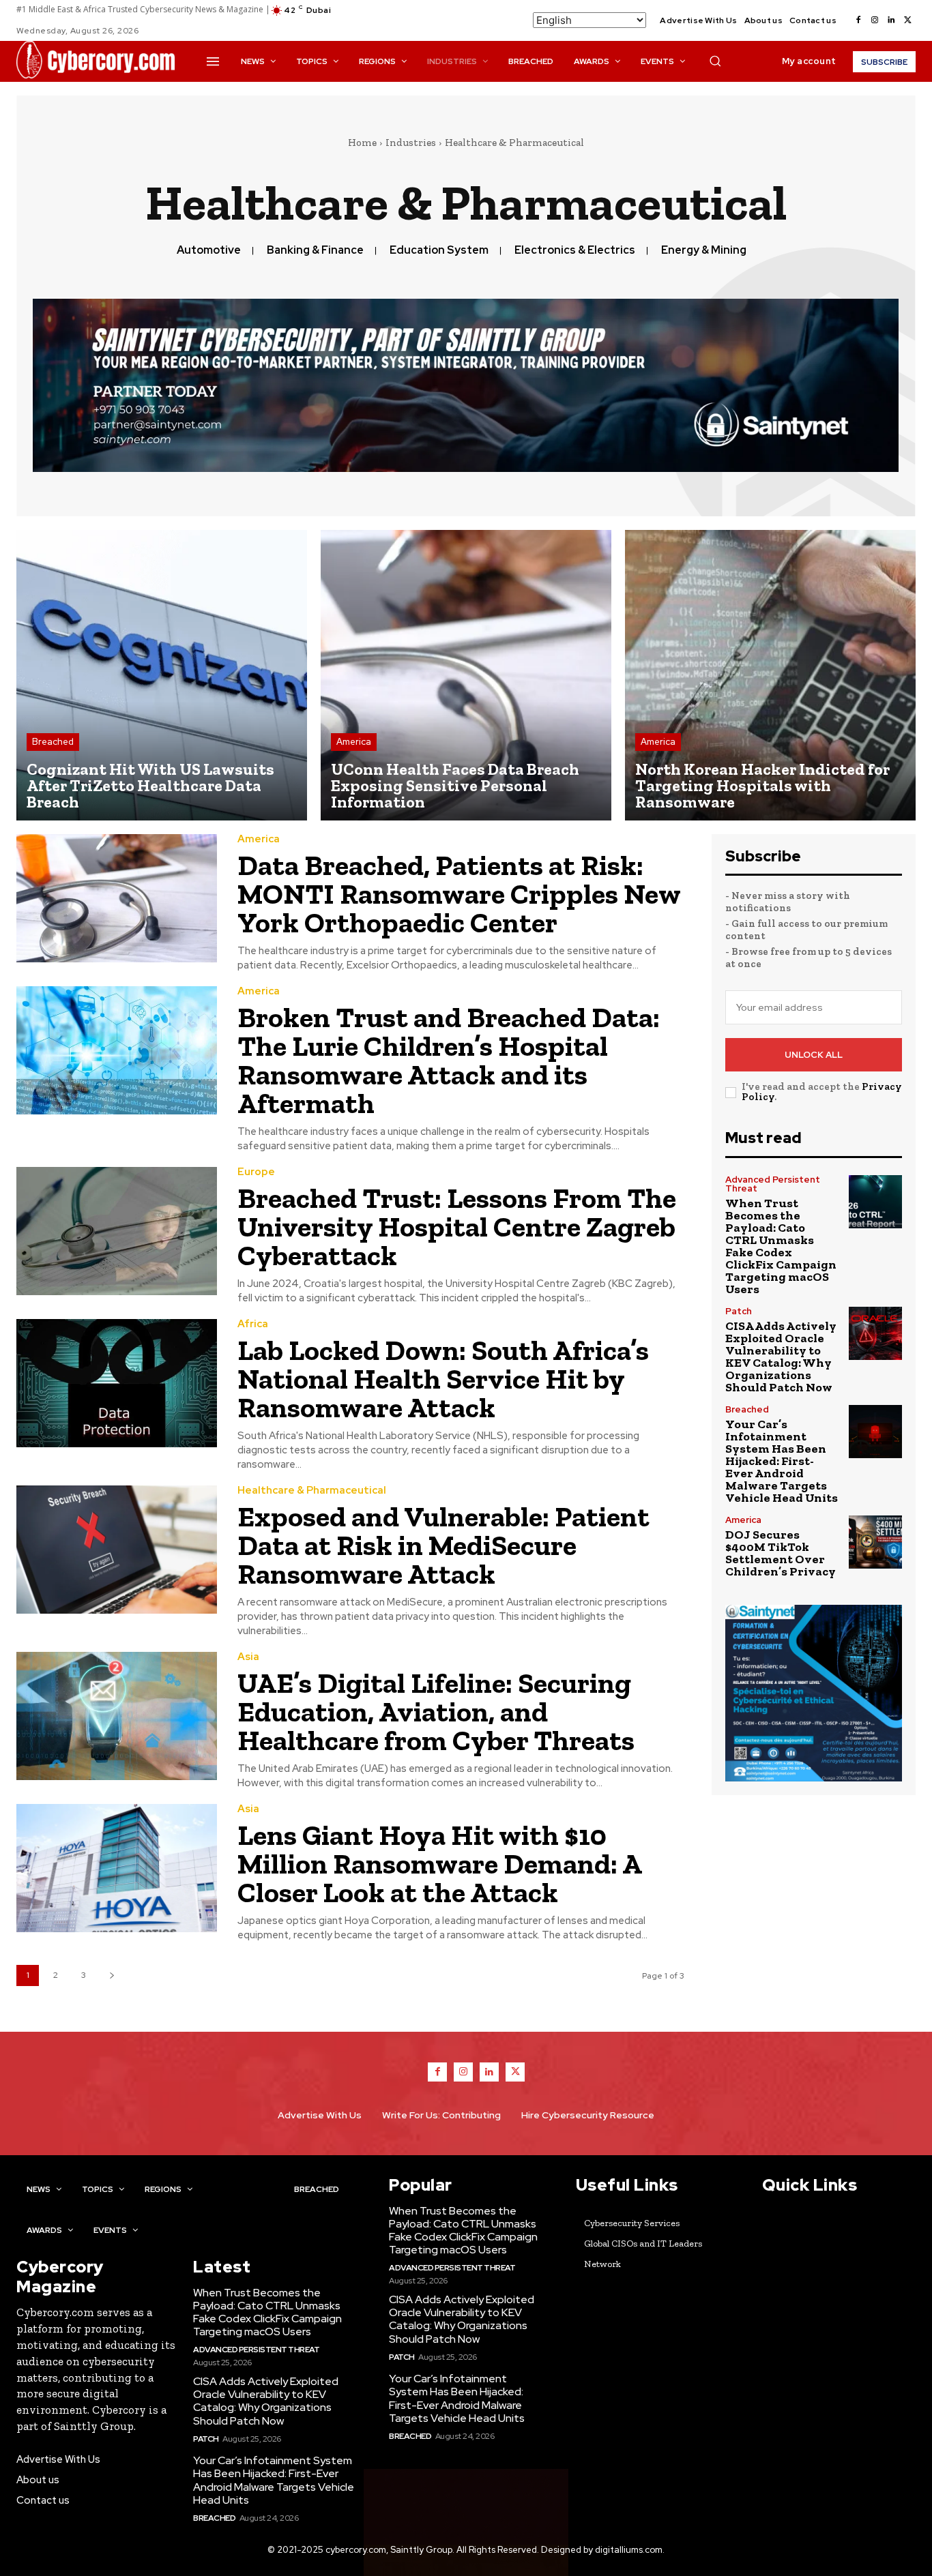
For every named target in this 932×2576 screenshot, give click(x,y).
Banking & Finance (315, 250)
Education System (439, 250)
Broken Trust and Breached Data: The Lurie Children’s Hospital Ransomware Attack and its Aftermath (449, 1060)
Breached (53, 742)
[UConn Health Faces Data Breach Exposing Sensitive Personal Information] (466, 675)
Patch (739, 1311)
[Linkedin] (891, 20)
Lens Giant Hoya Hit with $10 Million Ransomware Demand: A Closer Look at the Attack (440, 1864)
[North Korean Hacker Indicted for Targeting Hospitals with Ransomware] (770, 675)
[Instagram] (875, 20)
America (354, 742)
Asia (248, 1657)
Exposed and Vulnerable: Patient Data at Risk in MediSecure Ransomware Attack (443, 1545)
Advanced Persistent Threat (773, 1184)
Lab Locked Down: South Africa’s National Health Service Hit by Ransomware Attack (443, 1379)
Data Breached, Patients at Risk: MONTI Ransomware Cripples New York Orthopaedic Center (459, 894)
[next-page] (112, 1975)
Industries (411, 143)
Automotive (209, 250)
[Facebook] (858, 20)
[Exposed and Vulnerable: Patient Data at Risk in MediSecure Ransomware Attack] (117, 1550)
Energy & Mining (704, 250)
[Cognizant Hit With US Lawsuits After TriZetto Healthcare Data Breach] (162, 675)
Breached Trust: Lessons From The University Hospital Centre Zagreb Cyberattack (457, 1227)
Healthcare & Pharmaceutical (312, 1491)
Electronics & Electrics (575, 250)
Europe (256, 1172)
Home (362, 143)
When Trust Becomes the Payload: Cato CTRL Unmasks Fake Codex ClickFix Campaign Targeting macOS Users (781, 1246)
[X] (907, 20)
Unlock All (814, 1055)
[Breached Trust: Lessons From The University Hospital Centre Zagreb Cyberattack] (117, 1231)
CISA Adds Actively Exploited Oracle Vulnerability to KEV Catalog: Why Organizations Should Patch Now (781, 1357)
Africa (253, 1324)
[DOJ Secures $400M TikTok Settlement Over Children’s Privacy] (875, 1542)
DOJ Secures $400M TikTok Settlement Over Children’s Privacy (781, 1553)
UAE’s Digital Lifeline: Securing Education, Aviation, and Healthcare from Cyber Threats (436, 1712)
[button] (715, 61)
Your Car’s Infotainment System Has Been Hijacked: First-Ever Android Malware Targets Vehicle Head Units (782, 1461)
